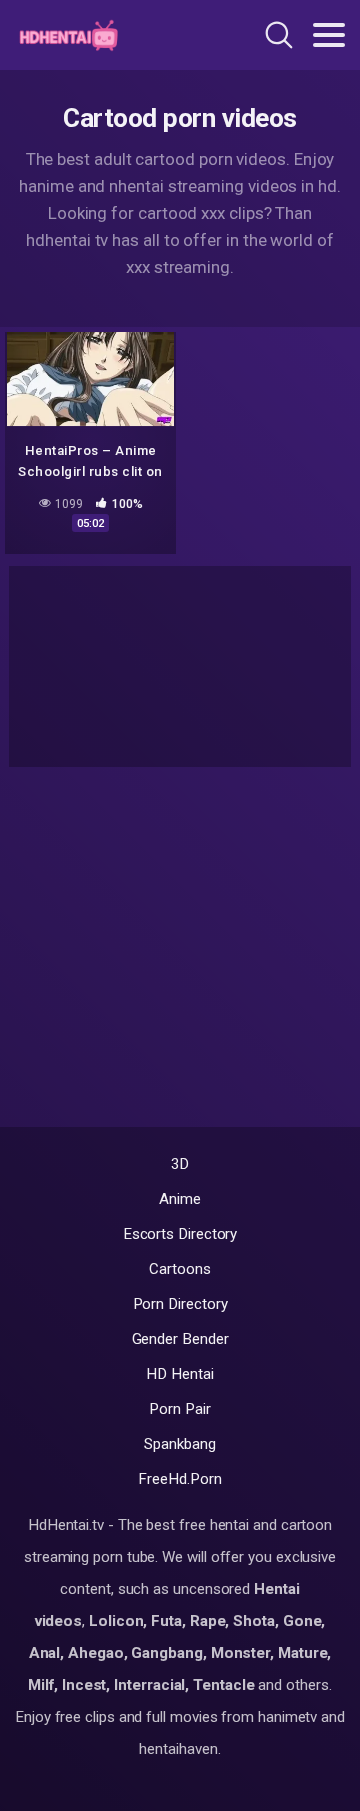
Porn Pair (179, 1409)
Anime (180, 1199)
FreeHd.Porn (179, 1479)
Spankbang (179, 1444)
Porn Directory (180, 1304)
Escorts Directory (180, 1234)
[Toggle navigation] (329, 35)
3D (180, 1164)
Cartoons (179, 1269)
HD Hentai (179, 1374)
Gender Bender (180, 1339)
